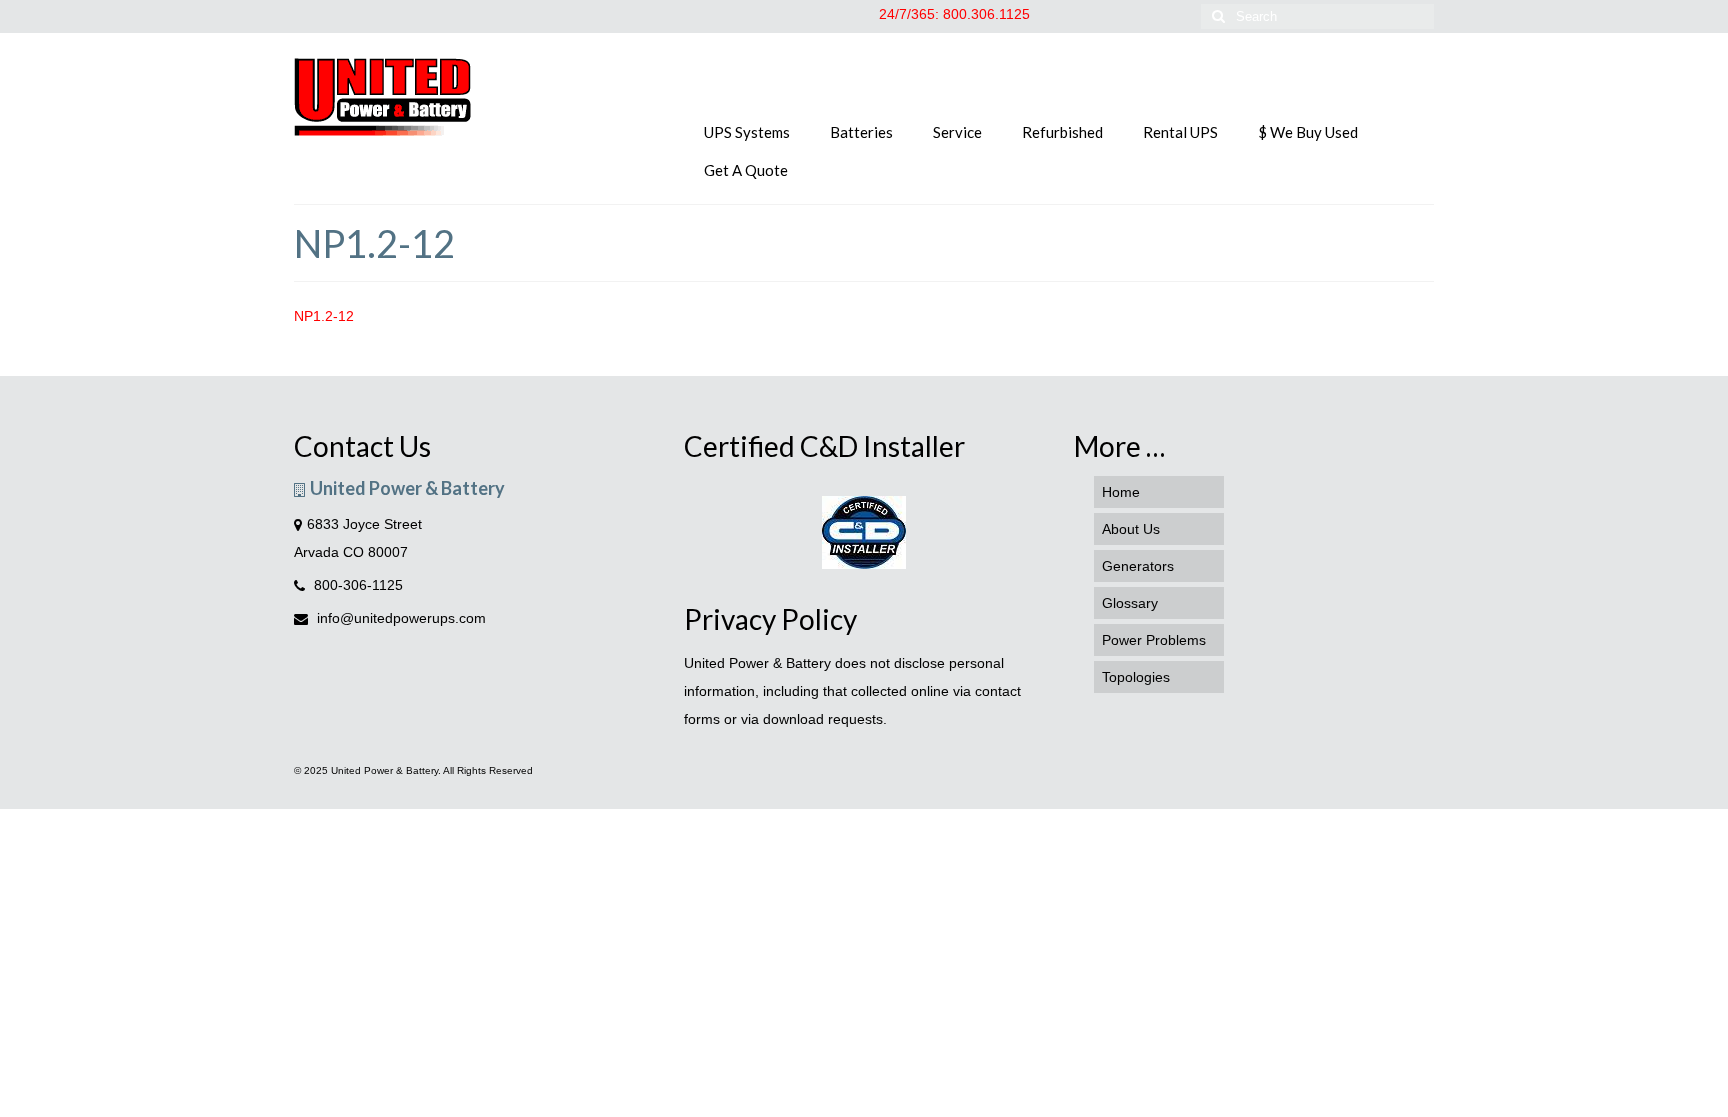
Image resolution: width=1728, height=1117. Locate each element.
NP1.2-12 (324, 316)
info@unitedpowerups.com (399, 618)
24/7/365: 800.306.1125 (954, 14)
